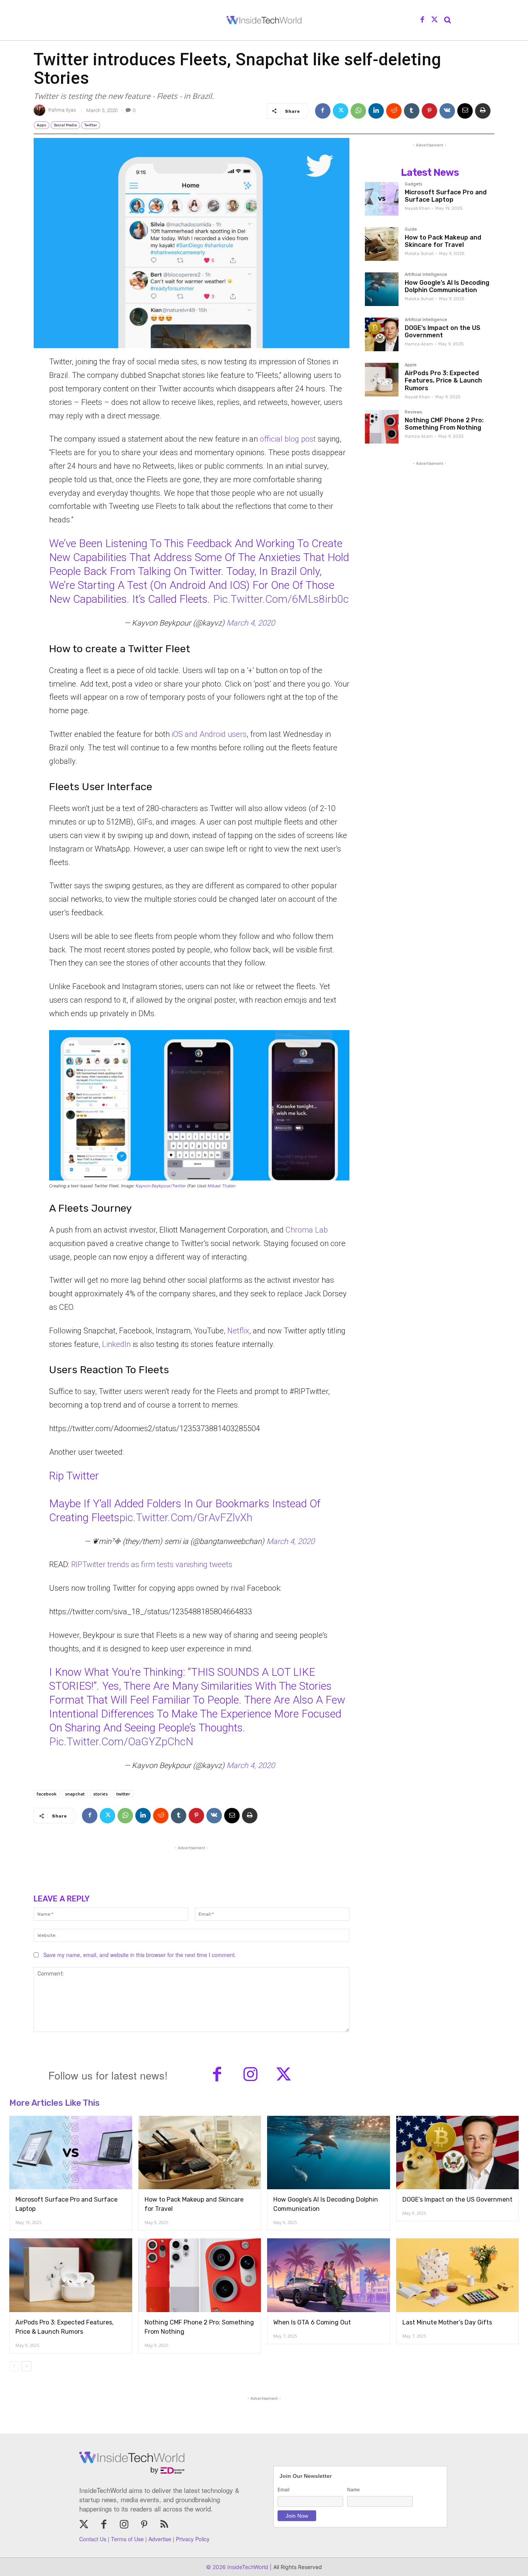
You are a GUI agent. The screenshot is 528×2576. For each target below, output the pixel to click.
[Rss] (164, 2525)
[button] (448, 20)
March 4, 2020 (251, 623)
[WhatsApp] (358, 111)
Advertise (160, 2539)
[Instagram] (250, 2075)
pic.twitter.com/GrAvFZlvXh (186, 1518)
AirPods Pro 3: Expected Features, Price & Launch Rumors (443, 380)
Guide (411, 230)
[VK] (447, 111)
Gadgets (413, 184)
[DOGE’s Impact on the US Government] (382, 334)
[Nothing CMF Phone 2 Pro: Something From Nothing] (382, 427)
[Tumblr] (412, 111)
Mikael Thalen (221, 1186)
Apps (42, 125)
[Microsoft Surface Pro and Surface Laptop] (382, 199)
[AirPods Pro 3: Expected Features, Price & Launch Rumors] (382, 380)
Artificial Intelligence (426, 275)
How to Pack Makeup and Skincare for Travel (443, 241)
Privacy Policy (193, 2539)
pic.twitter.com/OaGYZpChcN (121, 1742)
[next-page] (26, 2366)
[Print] (483, 111)
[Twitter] (434, 20)
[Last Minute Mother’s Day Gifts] (458, 2275)
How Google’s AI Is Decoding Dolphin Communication (447, 286)
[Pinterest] (429, 111)
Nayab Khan (417, 208)
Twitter (91, 125)
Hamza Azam (419, 344)
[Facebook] (422, 20)
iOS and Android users (209, 734)
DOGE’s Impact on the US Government (443, 332)
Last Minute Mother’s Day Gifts (447, 2322)
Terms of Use (127, 2539)
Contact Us (93, 2539)
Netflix (238, 1331)
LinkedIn (116, 1344)
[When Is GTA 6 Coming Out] (329, 2275)
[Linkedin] (376, 111)
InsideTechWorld (247, 2567)
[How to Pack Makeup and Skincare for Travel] (382, 244)
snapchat (75, 1794)
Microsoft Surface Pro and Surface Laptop (446, 196)
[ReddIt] (394, 111)
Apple (411, 365)
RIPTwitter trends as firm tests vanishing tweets (152, 1564)
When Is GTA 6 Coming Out (312, 2322)
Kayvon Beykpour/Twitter (161, 1186)
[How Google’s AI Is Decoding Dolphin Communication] (382, 289)
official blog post (288, 439)
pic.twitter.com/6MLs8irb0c (281, 599)
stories (100, 1794)
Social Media (65, 125)
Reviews (413, 412)
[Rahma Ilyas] (41, 110)
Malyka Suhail (419, 254)
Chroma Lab (307, 1230)
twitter (123, 1794)
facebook (47, 1794)
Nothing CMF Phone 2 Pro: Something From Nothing (444, 424)
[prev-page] (14, 2366)
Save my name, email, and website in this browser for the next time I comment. (140, 1955)
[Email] (465, 111)
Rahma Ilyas (62, 110)
